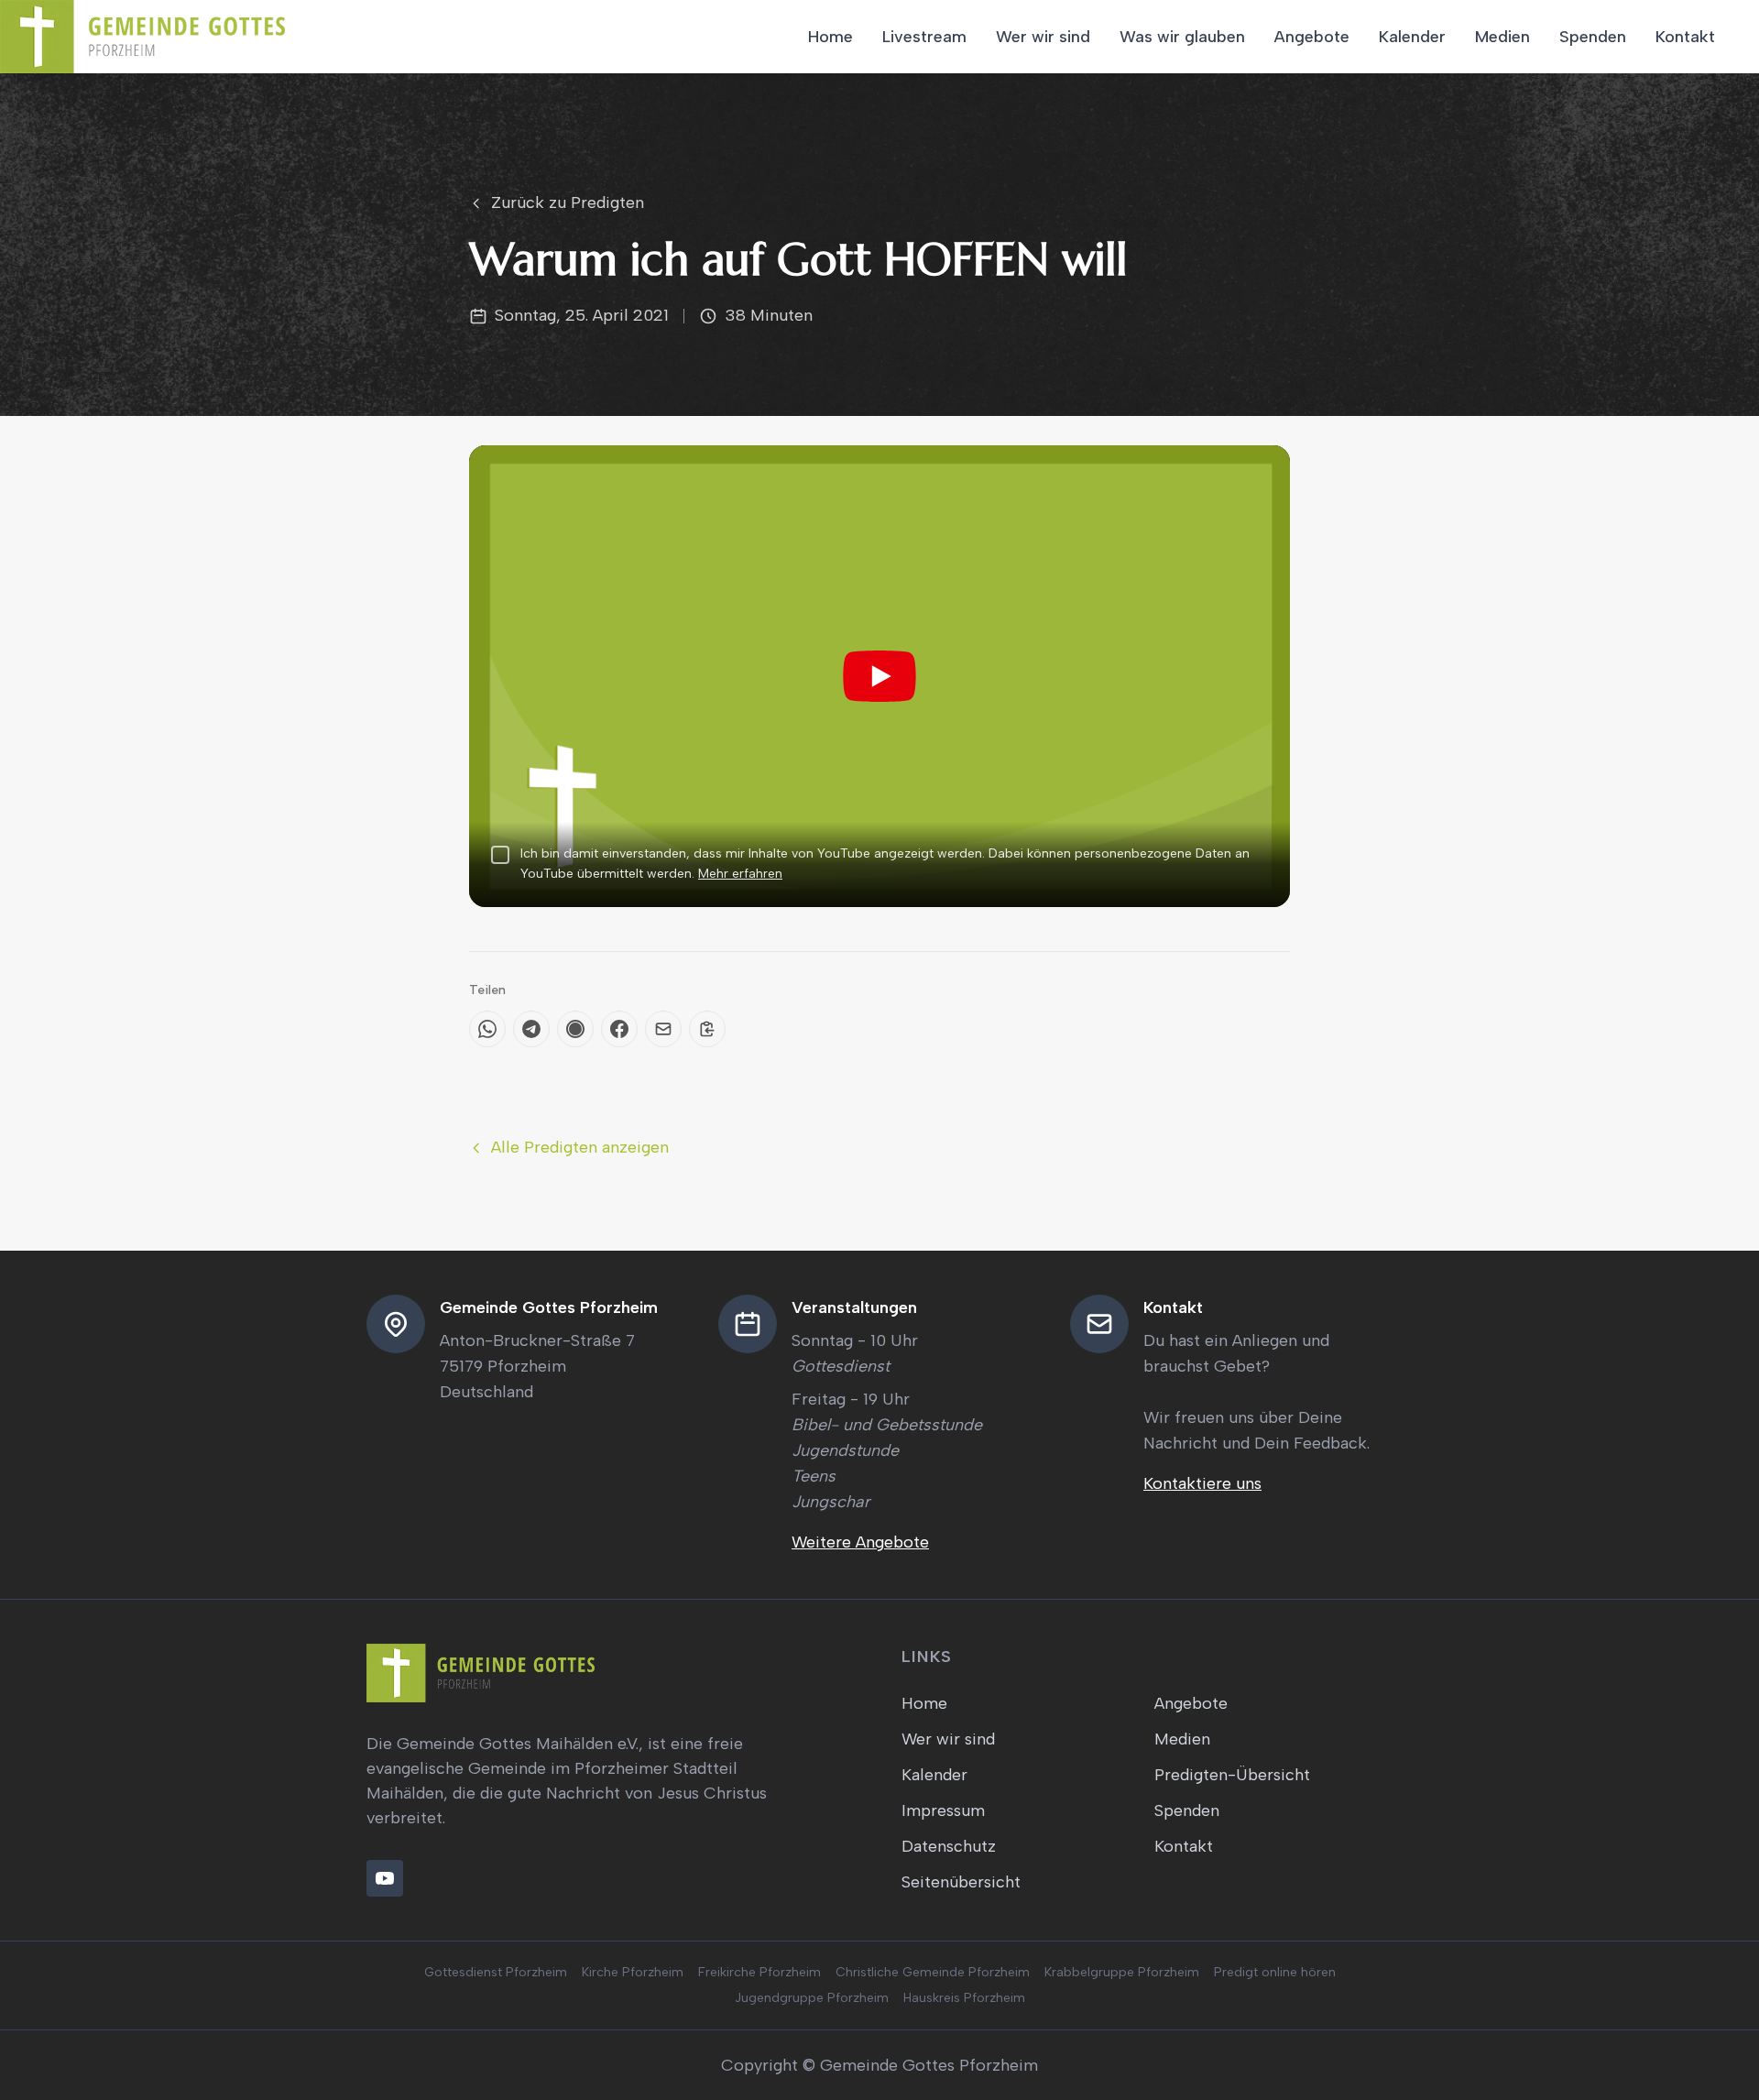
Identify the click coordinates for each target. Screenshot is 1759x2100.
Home (830, 37)
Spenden (1593, 37)
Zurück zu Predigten (568, 202)
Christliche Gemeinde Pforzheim (933, 1972)
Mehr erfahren (740, 874)
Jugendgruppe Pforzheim (812, 1998)
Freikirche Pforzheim (759, 1972)
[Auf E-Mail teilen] (663, 1029)
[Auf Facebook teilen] (619, 1029)
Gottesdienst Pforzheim (496, 1972)
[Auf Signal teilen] (575, 1029)
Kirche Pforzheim (633, 1972)
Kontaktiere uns (1202, 1483)
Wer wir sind (1043, 37)
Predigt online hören (1275, 1972)
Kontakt (1685, 37)
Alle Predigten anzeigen (580, 1147)
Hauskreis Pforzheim (964, 1998)
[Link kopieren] (707, 1029)
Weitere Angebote (860, 1542)
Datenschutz (949, 1846)
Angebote (1312, 37)
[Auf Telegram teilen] (531, 1029)
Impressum (943, 1810)
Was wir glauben (1182, 37)
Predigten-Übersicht (1232, 1775)
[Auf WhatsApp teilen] (487, 1029)
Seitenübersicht (961, 1882)
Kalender (1412, 37)
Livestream (924, 37)
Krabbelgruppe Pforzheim (1122, 1972)
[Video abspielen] (879, 676)
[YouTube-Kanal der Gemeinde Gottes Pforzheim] (385, 1878)
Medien (1502, 37)
